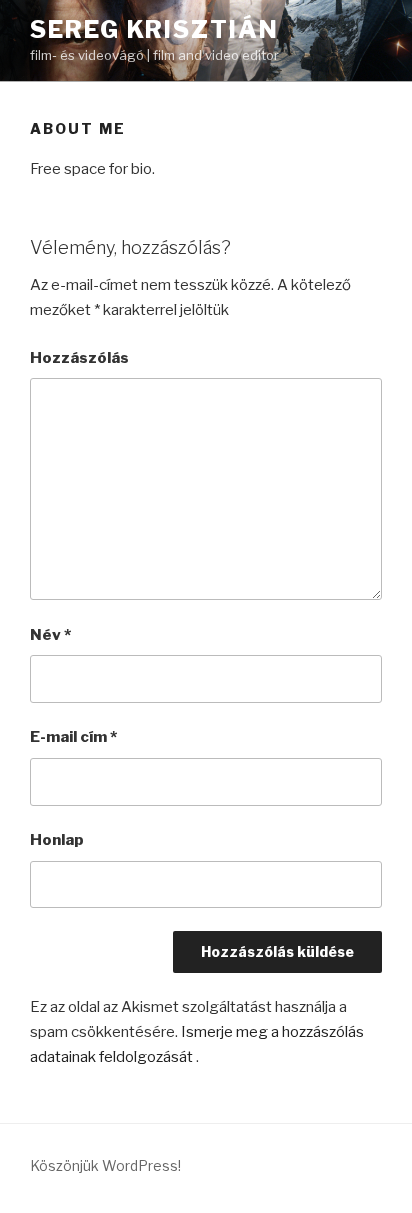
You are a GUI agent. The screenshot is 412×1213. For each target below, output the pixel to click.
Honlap (57, 840)
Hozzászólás (79, 358)
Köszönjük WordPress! (105, 1165)
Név (50, 635)
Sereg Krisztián (154, 29)
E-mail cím (73, 737)
